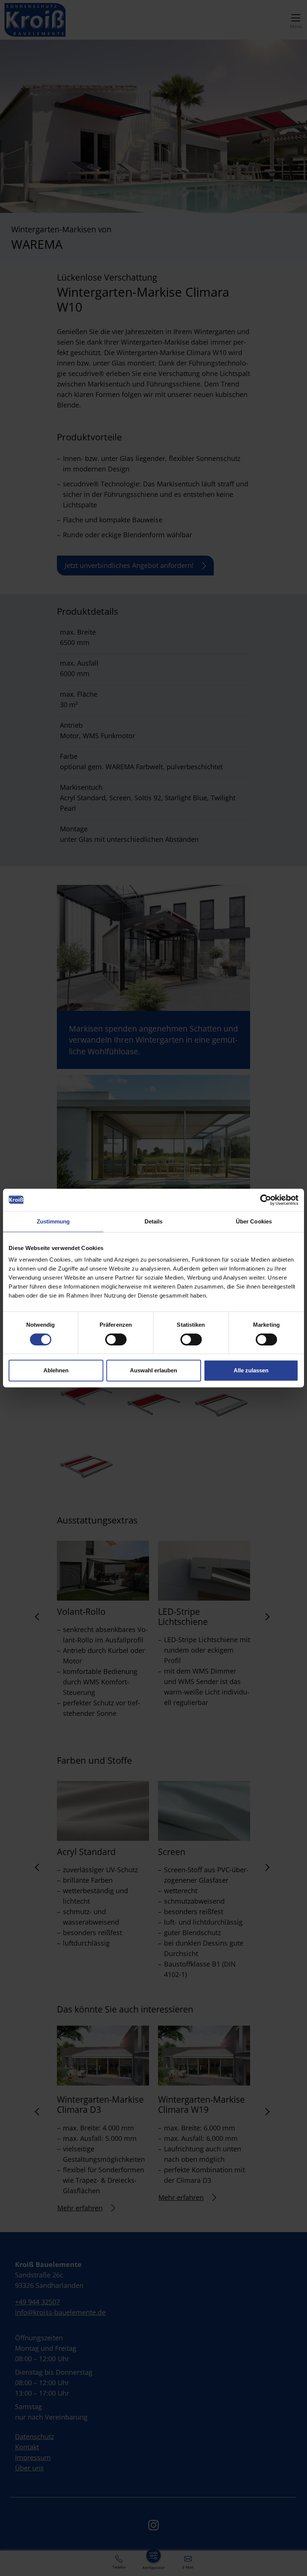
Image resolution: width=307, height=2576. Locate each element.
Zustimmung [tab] (53, 1221)
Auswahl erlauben (153, 1370)
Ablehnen (56, 1370)
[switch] (116, 1339)
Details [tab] (154, 1221)
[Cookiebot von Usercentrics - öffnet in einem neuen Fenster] (266, 1200)
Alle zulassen (251, 1370)
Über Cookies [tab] (254, 1221)
